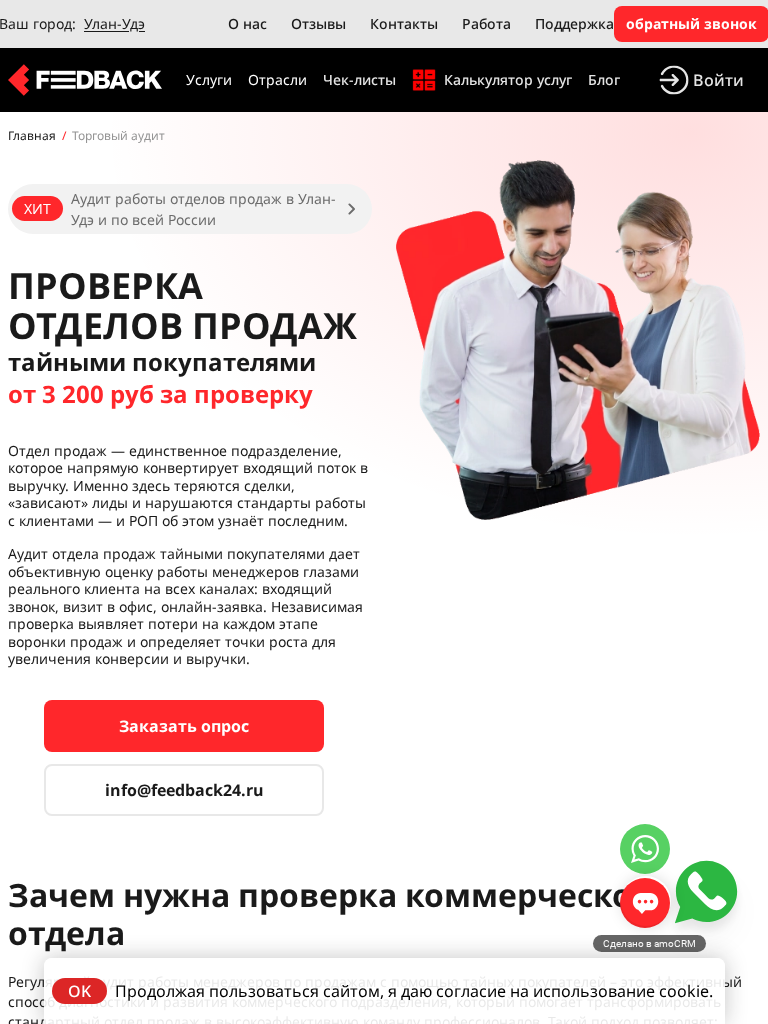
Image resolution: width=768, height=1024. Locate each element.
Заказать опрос (184, 726)
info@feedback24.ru (184, 790)
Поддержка (574, 23)
